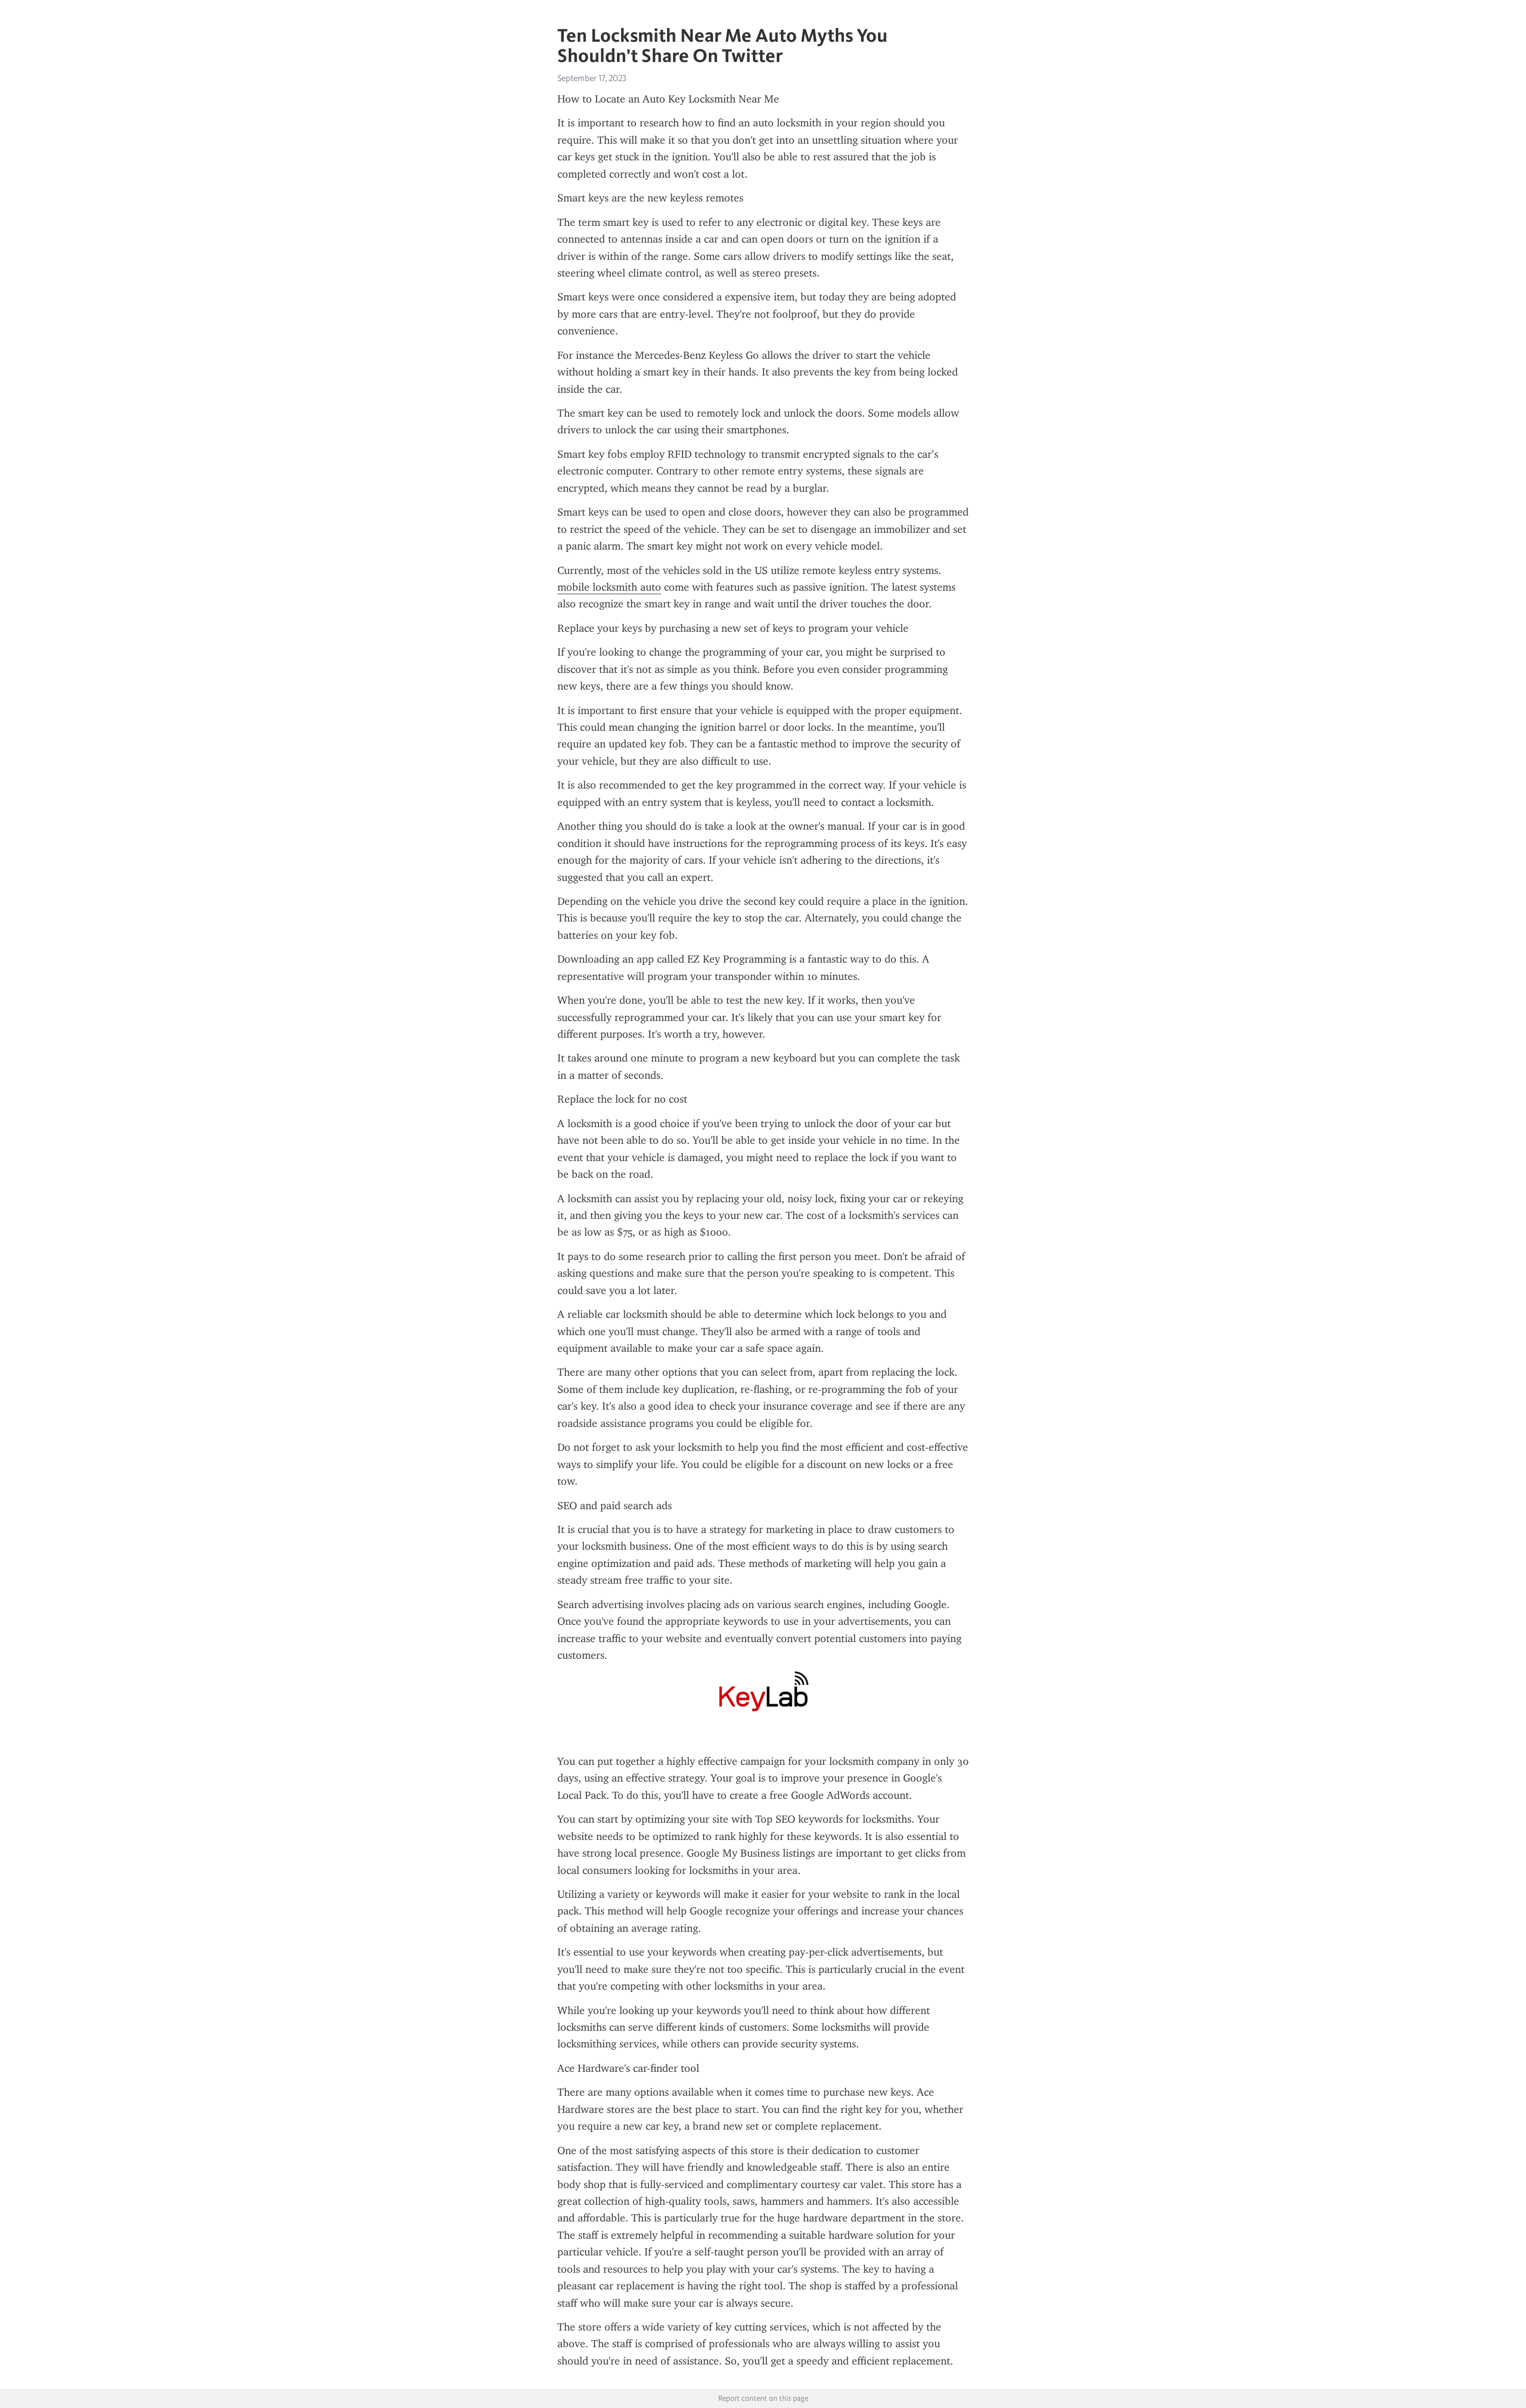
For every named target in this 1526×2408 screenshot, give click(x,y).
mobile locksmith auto (609, 587)
